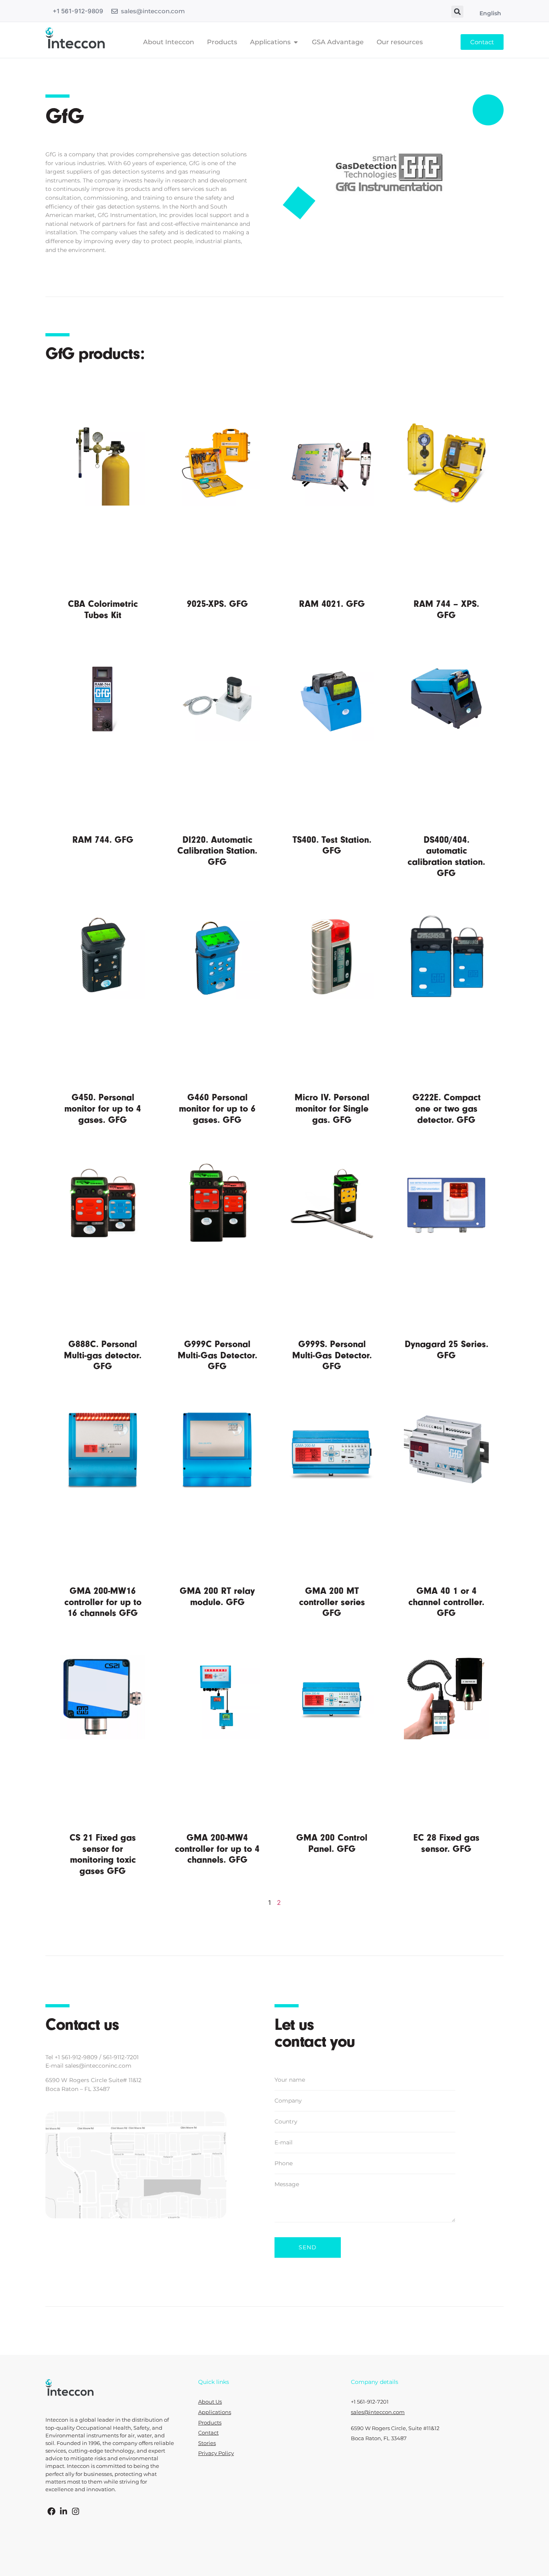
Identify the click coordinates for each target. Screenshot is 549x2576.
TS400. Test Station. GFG (332, 845)
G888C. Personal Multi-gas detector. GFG (103, 1355)
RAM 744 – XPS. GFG (446, 609)
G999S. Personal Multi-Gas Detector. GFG (332, 1355)
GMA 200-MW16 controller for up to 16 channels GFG (103, 1602)
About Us (210, 2402)
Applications (215, 2412)
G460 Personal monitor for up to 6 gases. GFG (217, 1108)
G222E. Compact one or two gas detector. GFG (447, 1108)
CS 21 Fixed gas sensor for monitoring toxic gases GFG (103, 1854)
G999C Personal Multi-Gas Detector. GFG (217, 1355)
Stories (207, 2443)
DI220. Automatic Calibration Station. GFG (217, 851)
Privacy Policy (216, 2453)
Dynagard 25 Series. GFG (447, 1350)
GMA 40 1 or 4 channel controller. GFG (446, 1602)
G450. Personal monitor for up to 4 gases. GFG (103, 1108)
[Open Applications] (296, 42)
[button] (457, 12)
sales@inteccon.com (153, 11)
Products (210, 2423)
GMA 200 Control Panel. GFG (332, 1843)
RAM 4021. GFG (332, 604)
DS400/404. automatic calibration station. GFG (446, 856)
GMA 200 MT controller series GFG (332, 1602)
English (490, 13)
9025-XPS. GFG (217, 604)
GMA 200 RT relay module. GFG (217, 1596)
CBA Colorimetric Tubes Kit (103, 609)
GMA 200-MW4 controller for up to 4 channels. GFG (217, 1849)
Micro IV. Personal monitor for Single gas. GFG (332, 1108)
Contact (208, 2433)
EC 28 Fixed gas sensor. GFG (447, 1843)
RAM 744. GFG (103, 840)
